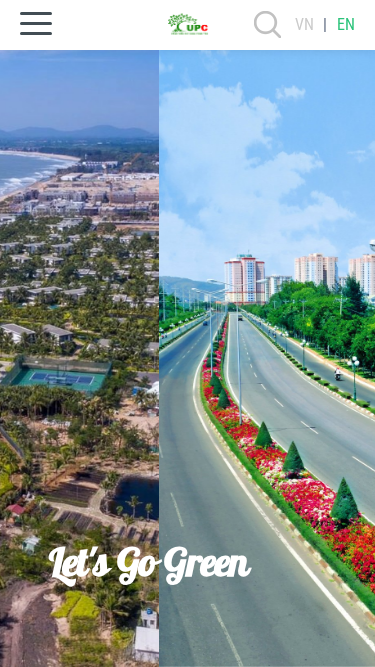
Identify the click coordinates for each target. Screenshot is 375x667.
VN (304, 24)
